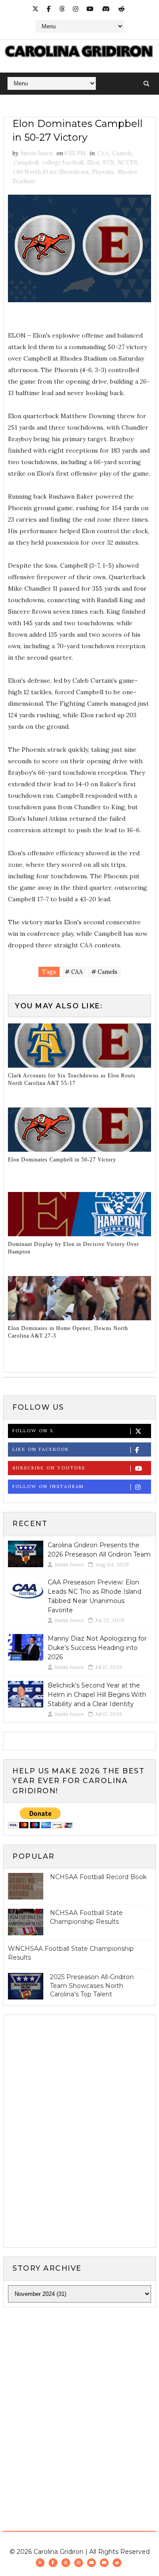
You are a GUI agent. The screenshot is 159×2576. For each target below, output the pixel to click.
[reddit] (121, 9)
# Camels (104, 972)
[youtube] (90, 9)
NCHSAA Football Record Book (98, 1877)
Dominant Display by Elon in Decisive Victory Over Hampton (74, 1248)
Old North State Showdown (51, 172)
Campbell (26, 163)
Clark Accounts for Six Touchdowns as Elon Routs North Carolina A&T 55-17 (72, 1079)
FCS (108, 163)
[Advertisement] (79, 2400)
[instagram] (76, 9)
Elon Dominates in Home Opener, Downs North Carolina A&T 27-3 (68, 1332)
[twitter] (35, 9)
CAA (103, 153)
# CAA (74, 972)
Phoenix (103, 172)
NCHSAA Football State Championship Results (86, 1917)
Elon (93, 163)
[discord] (106, 9)
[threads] (62, 9)
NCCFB (128, 163)
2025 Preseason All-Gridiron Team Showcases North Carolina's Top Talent (92, 1986)
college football (63, 163)
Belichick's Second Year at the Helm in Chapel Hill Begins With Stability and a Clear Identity (97, 1695)
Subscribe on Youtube (49, 1468)
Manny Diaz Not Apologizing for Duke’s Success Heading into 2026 (97, 1648)
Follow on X (33, 1431)
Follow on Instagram (48, 1486)
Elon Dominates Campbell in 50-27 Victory (62, 1160)
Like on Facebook (41, 1449)
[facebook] (49, 9)
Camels (122, 153)
